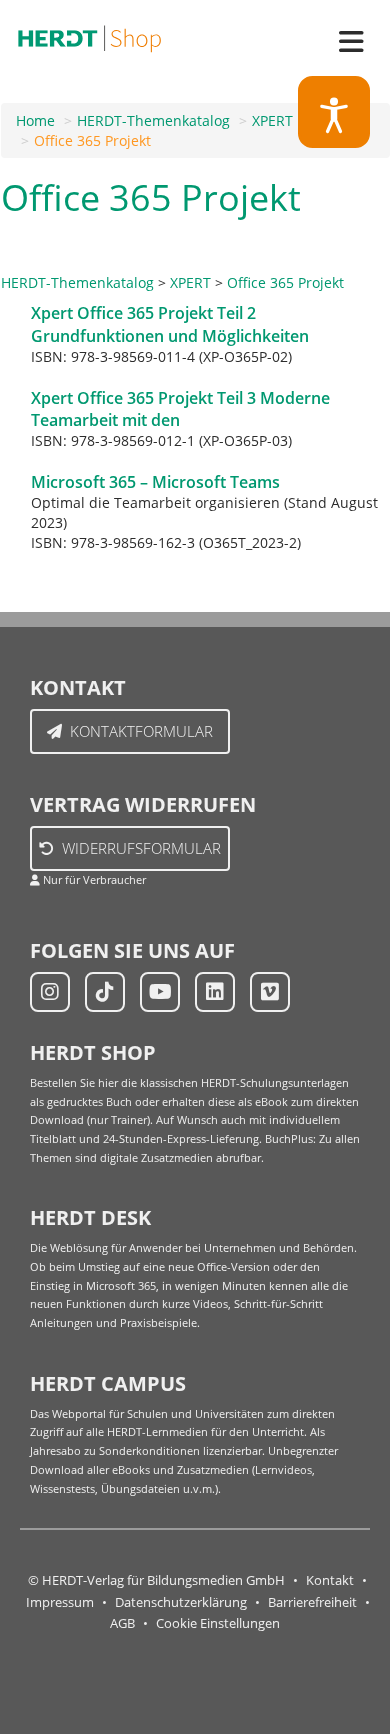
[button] (334, 112)
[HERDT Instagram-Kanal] (50, 992)
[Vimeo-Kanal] (270, 992)
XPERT (272, 120)
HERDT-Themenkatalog (153, 120)
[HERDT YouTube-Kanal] (160, 992)
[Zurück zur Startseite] (90, 35)
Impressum (60, 1602)
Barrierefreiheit (312, 1602)
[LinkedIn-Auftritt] (215, 992)
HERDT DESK (90, 1217)
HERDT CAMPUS (108, 1383)
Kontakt (330, 1580)
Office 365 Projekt (92, 140)
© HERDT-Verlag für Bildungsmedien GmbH (156, 1580)
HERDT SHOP (93, 1052)
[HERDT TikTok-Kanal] (105, 992)
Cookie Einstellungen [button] (218, 1623)
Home (35, 120)
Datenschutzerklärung (181, 1602)
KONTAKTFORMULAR (141, 731)
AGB (122, 1623)
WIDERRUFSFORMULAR (141, 848)
